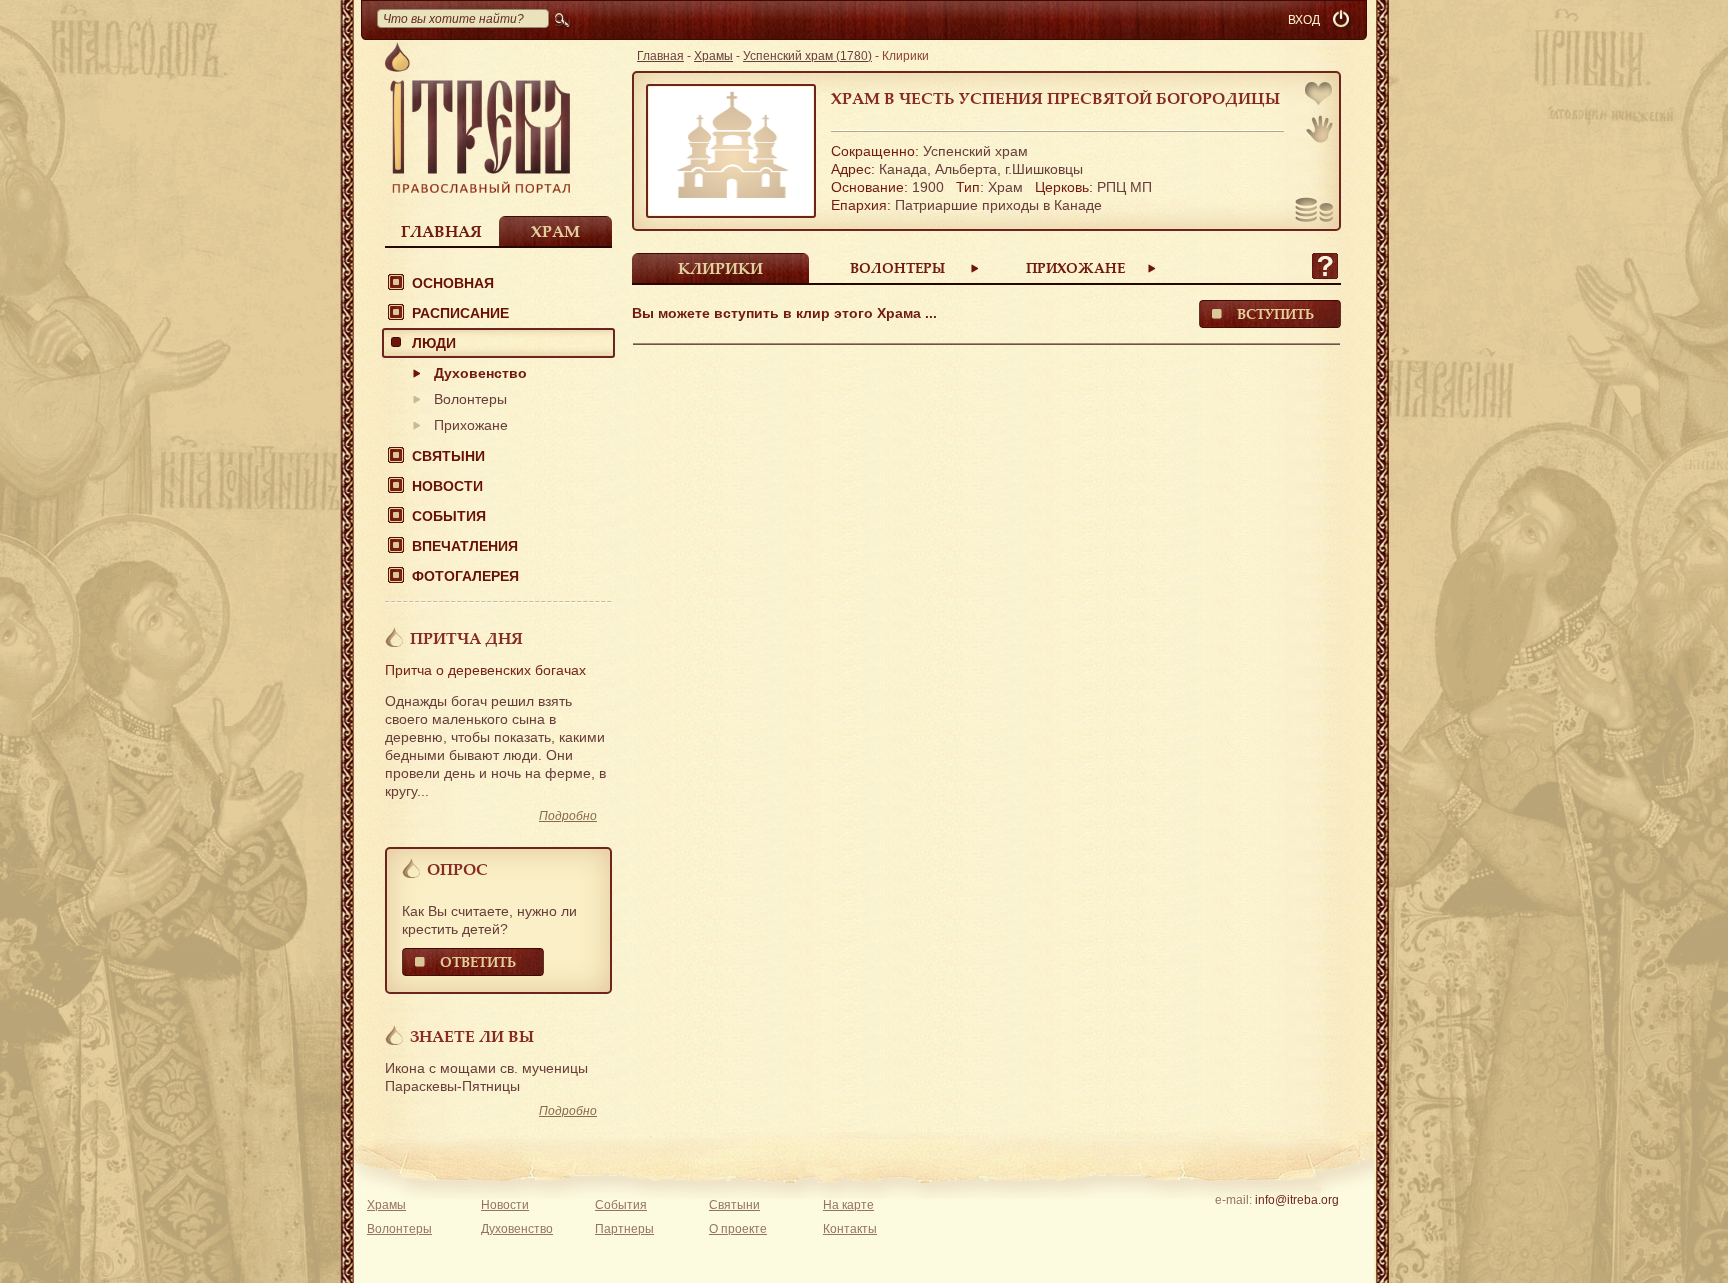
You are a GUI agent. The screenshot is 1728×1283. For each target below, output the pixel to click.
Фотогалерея (465, 576)
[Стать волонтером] (1319, 129)
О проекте (738, 1229)
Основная (453, 283)
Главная (441, 231)
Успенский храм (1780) (807, 56)
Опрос (457, 869)
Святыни (448, 456)
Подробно (568, 816)
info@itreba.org (1297, 1200)
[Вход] (1343, 20)
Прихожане (471, 425)
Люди (434, 343)
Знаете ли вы (472, 1036)
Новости (447, 486)
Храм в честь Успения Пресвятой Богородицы (1055, 98)
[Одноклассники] (1327, 1226)
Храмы (713, 56)
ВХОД (1304, 20)
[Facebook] (1265, 1226)
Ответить (478, 961)
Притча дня (466, 638)
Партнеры (624, 1229)
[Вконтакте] (1234, 1226)
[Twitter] (1296, 1226)
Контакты (850, 1229)
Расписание (460, 313)
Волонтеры (470, 399)
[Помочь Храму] (1314, 212)
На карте (848, 1205)
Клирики (720, 268)
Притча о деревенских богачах (485, 670)
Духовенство (480, 373)
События (449, 516)
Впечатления (465, 546)
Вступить (1275, 313)
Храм (555, 231)
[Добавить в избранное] (1320, 95)
